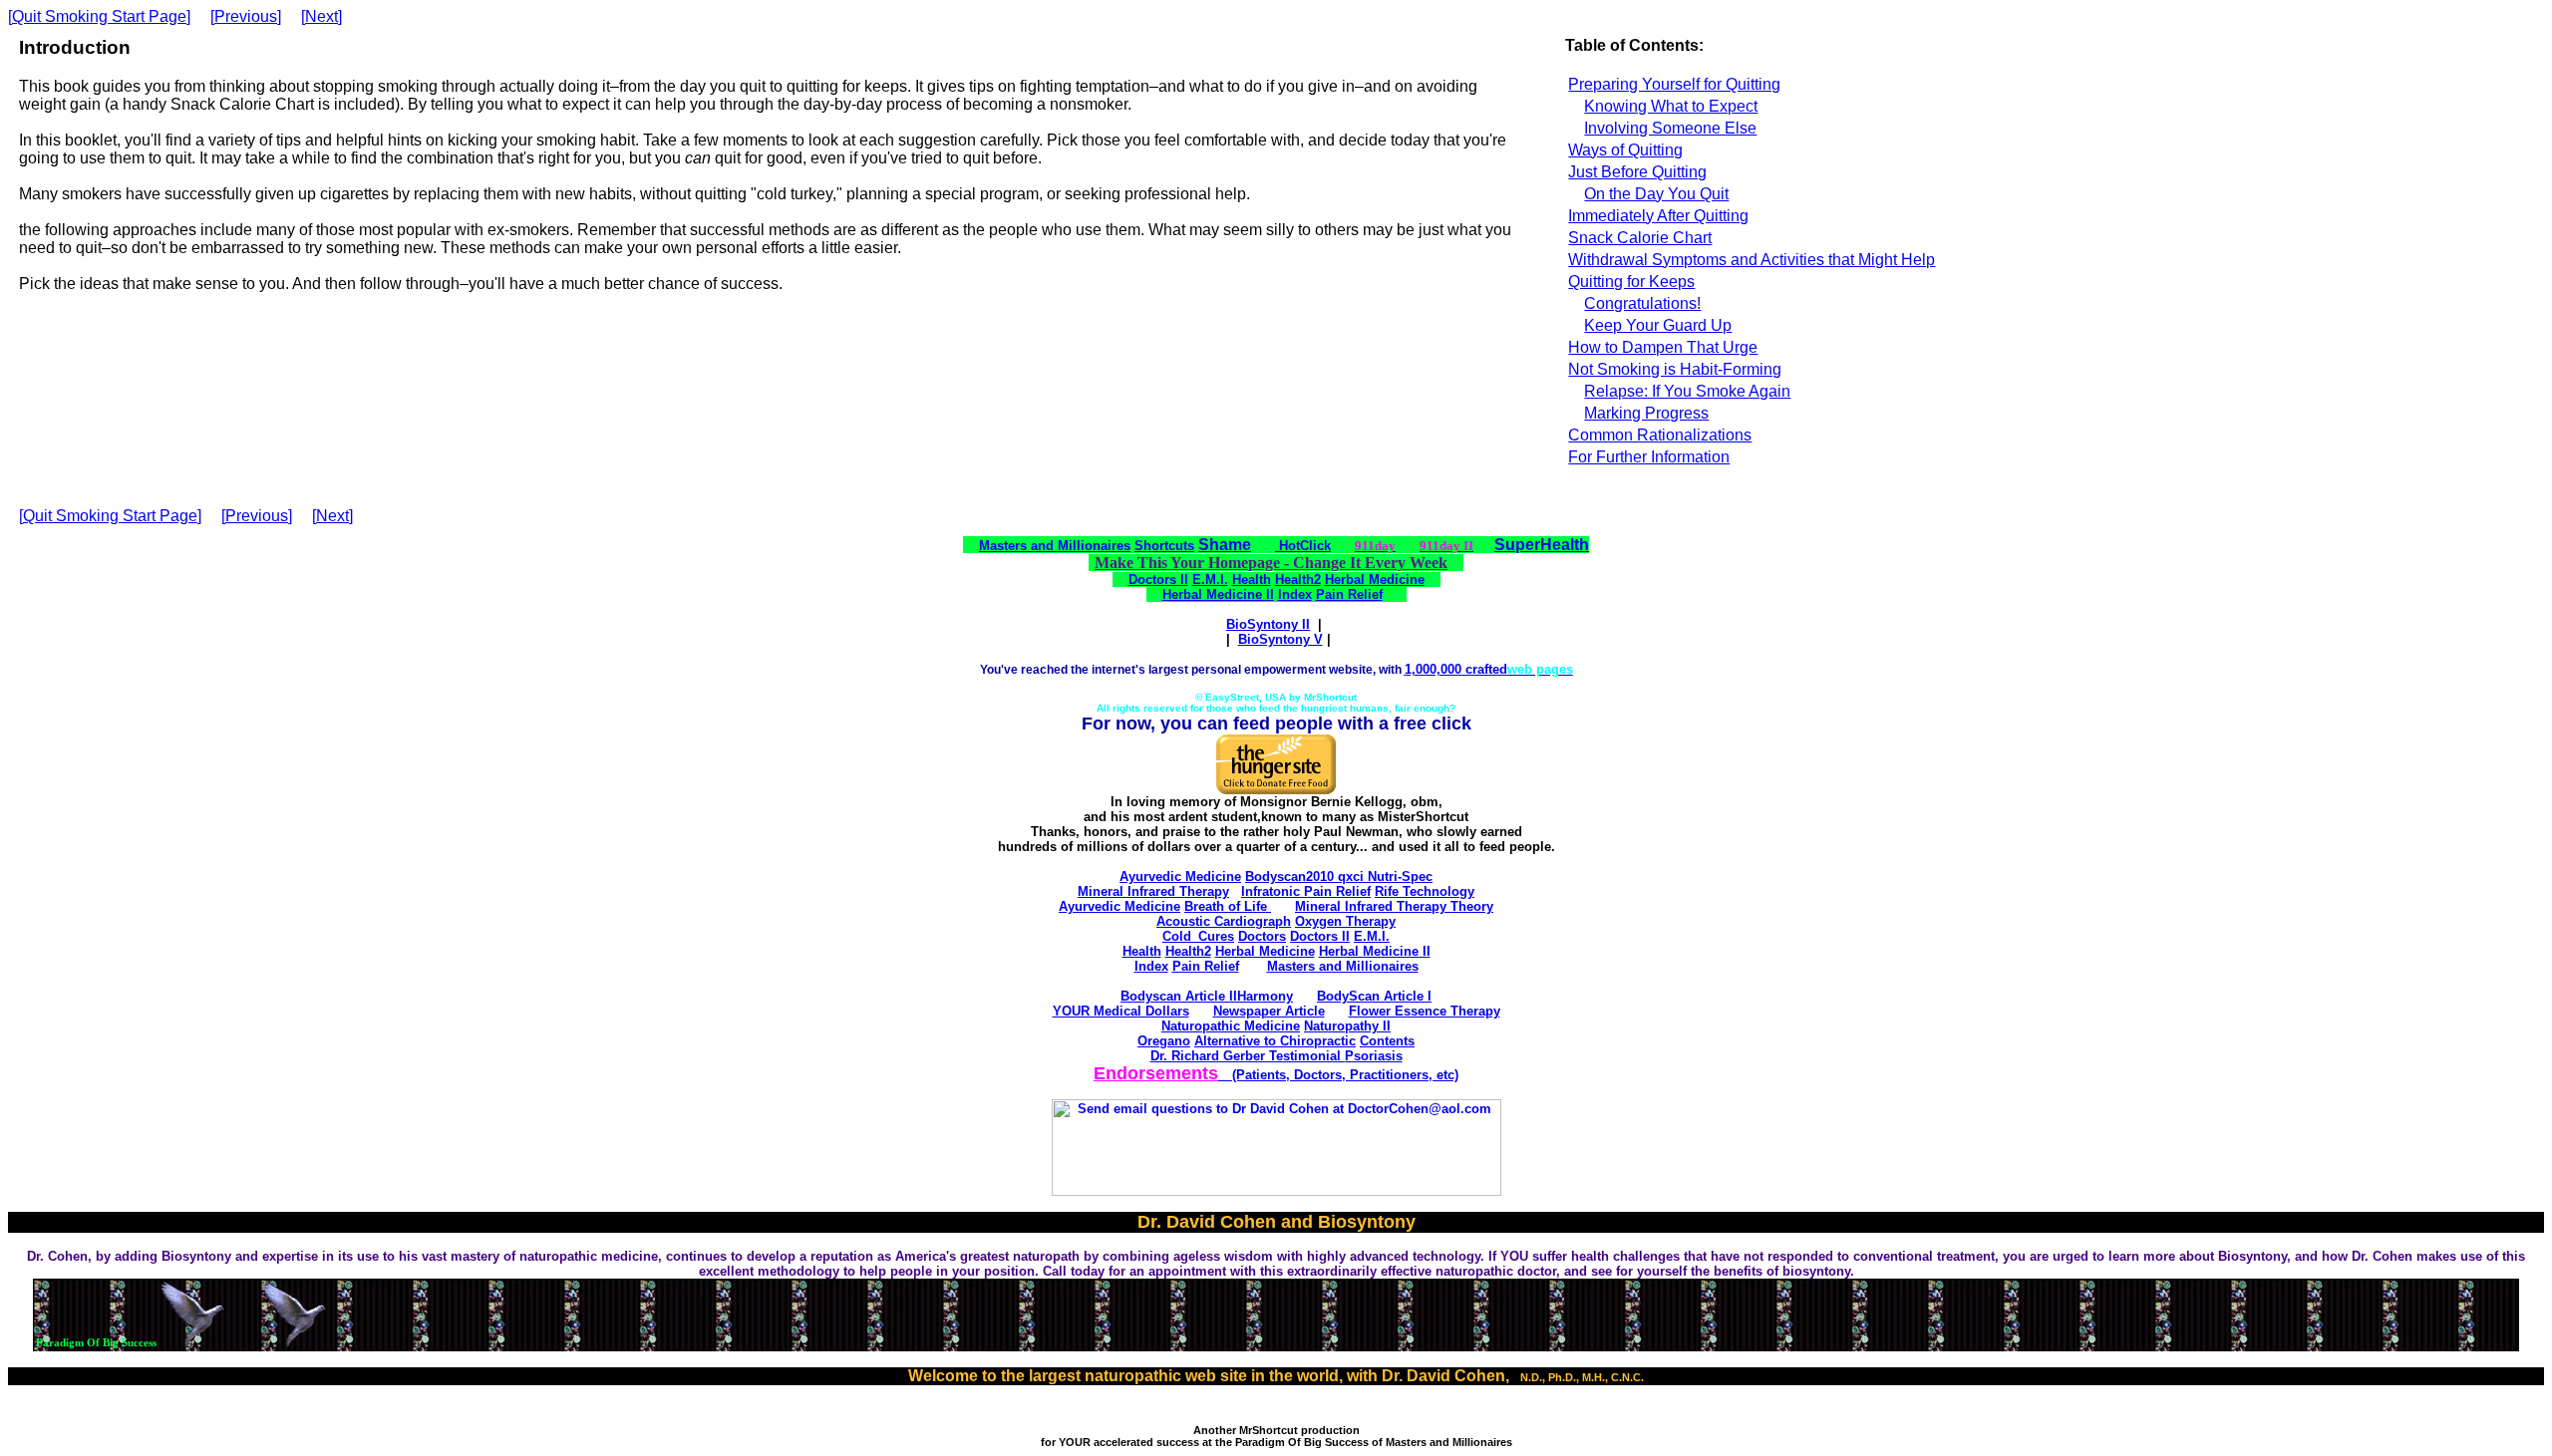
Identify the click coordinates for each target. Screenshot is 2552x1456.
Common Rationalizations (1660, 435)
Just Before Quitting (1637, 172)
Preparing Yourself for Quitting (1674, 84)
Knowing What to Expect (1671, 106)
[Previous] (246, 16)
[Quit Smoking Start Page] (99, 16)
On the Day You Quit (1656, 194)
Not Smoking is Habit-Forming (1675, 369)
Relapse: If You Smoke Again (1687, 391)
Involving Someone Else (1670, 128)
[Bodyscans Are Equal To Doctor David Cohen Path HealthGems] (1276, 1191)
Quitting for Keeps (1631, 282)
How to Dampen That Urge (1663, 347)
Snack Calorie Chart (1640, 238)
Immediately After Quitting (1658, 216)
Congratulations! (1642, 303)
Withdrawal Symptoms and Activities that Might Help (1752, 260)
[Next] (321, 16)
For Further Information (1649, 457)
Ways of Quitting (1625, 150)
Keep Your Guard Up (1658, 325)
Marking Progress (1646, 413)
